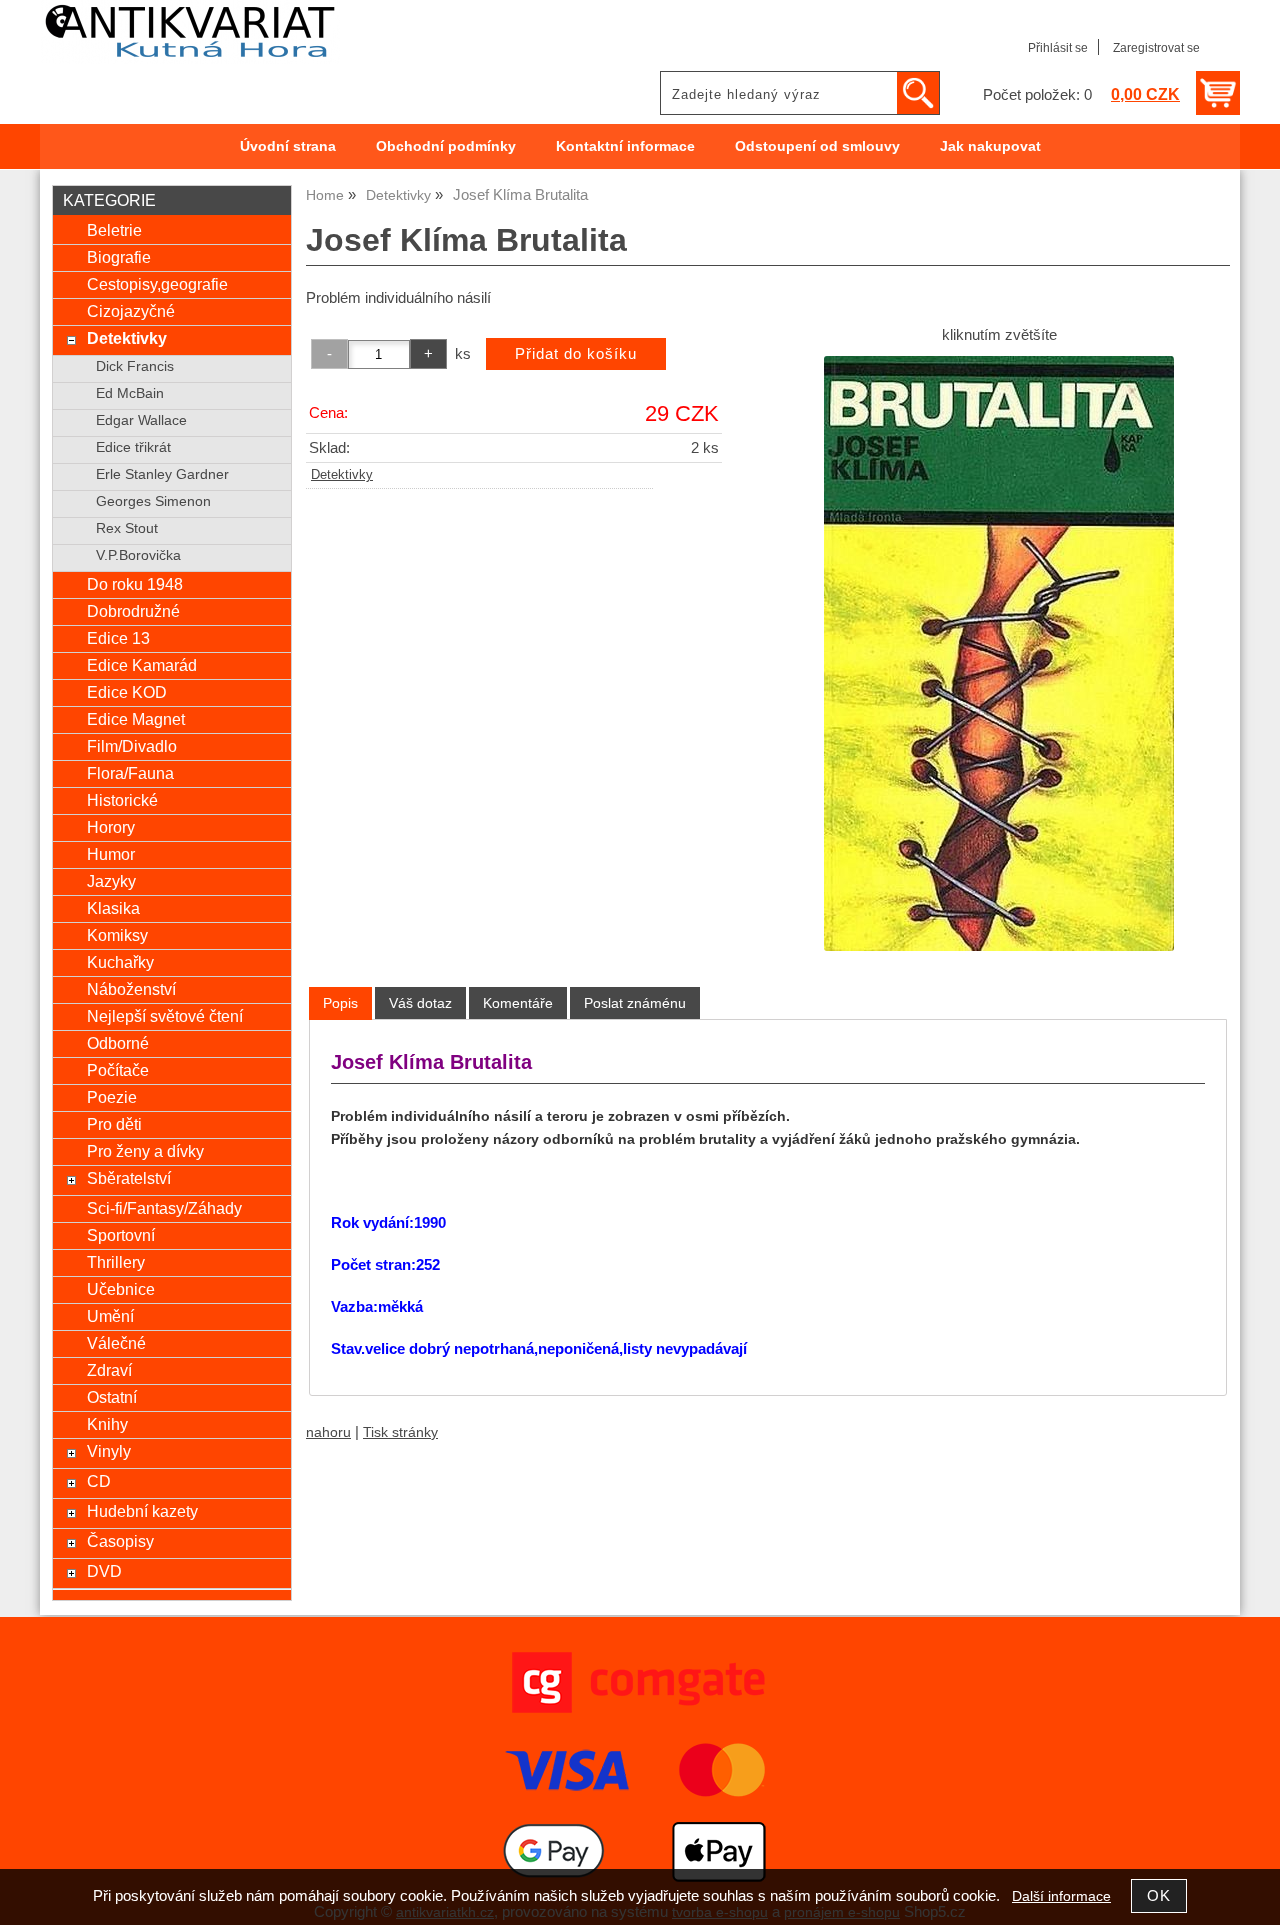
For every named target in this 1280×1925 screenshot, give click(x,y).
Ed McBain (130, 393)
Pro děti (114, 1124)
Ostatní (112, 1397)
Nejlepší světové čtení (165, 1016)
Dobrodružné (133, 611)
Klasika (113, 908)
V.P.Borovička (138, 555)
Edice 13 (118, 638)
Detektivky (342, 475)
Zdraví (109, 1370)
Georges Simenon (153, 501)
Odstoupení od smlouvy (817, 146)
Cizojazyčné (131, 311)
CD (99, 1481)
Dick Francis (135, 366)
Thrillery (116, 1262)
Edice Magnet (136, 719)
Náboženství (131, 989)
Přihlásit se (1058, 48)
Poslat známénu (635, 1003)
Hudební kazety (142, 1511)
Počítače (118, 1070)
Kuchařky (120, 962)
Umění (110, 1316)
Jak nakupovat (990, 146)
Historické (122, 800)
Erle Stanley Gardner (162, 474)
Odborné (118, 1043)
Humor (111, 854)
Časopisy (120, 1541)
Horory (111, 827)
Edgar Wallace (141, 420)
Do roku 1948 (135, 584)
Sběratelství (129, 1178)
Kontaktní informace (625, 146)
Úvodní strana (288, 146)
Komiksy (117, 935)
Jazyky (111, 881)
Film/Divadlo (132, 746)
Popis (340, 1003)
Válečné (116, 1343)
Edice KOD (127, 692)
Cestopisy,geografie (157, 284)
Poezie (112, 1097)
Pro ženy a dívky (145, 1151)
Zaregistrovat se (1156, 48)
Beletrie (114, 230)
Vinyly (109, 1451)
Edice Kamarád (142, 665)
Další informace (1061, 1896)
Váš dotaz (420, 1003)
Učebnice (121, 1289)
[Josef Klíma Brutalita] (999, 653)
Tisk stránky (400, 1432)
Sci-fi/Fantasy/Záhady (164, 1208)
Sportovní (121, 1235)
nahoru (328, 1432)
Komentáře (518, 1003)
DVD (104, 1571)
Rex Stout (127, 528)
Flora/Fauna (130, 773)
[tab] (340, 1003)
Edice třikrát (133, 447)
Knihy (107, 1424)
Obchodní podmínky (446, 146)
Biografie (119, 257)
